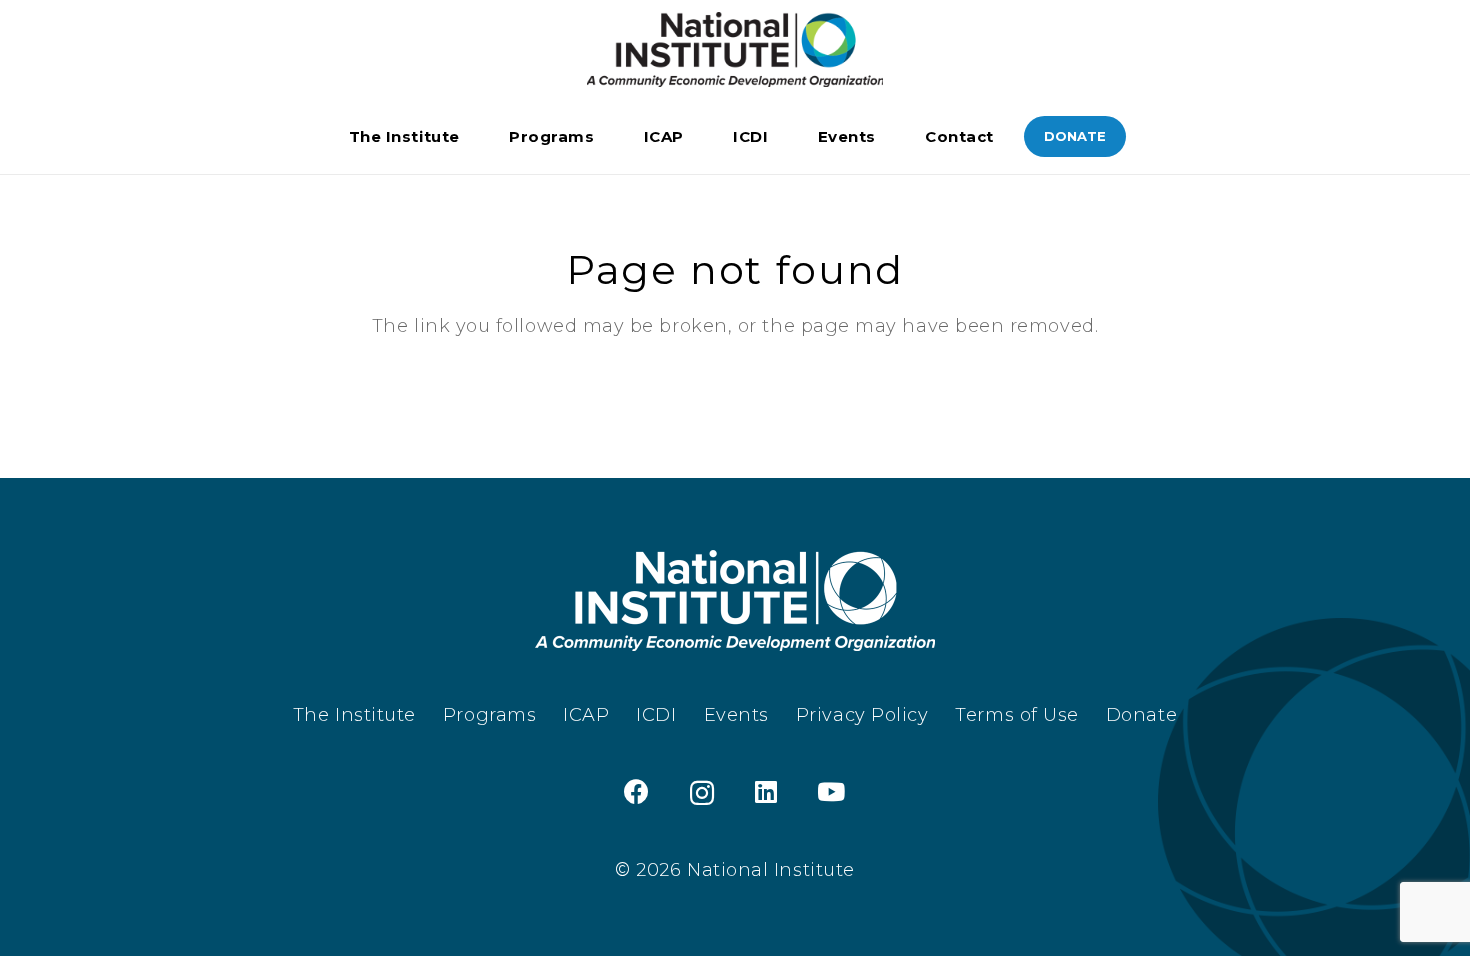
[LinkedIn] (766, 791)
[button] (473, 137)
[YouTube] (831, 791)
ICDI (656, 715)
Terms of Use (1016, 715)
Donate (1141, 715)
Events (736, 715)
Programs (489, 715)
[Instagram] (702, 793)
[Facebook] (637, 791)
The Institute (354, 715)
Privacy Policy (862, 715)
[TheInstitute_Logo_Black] (735, 49)
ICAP (586, 715)
